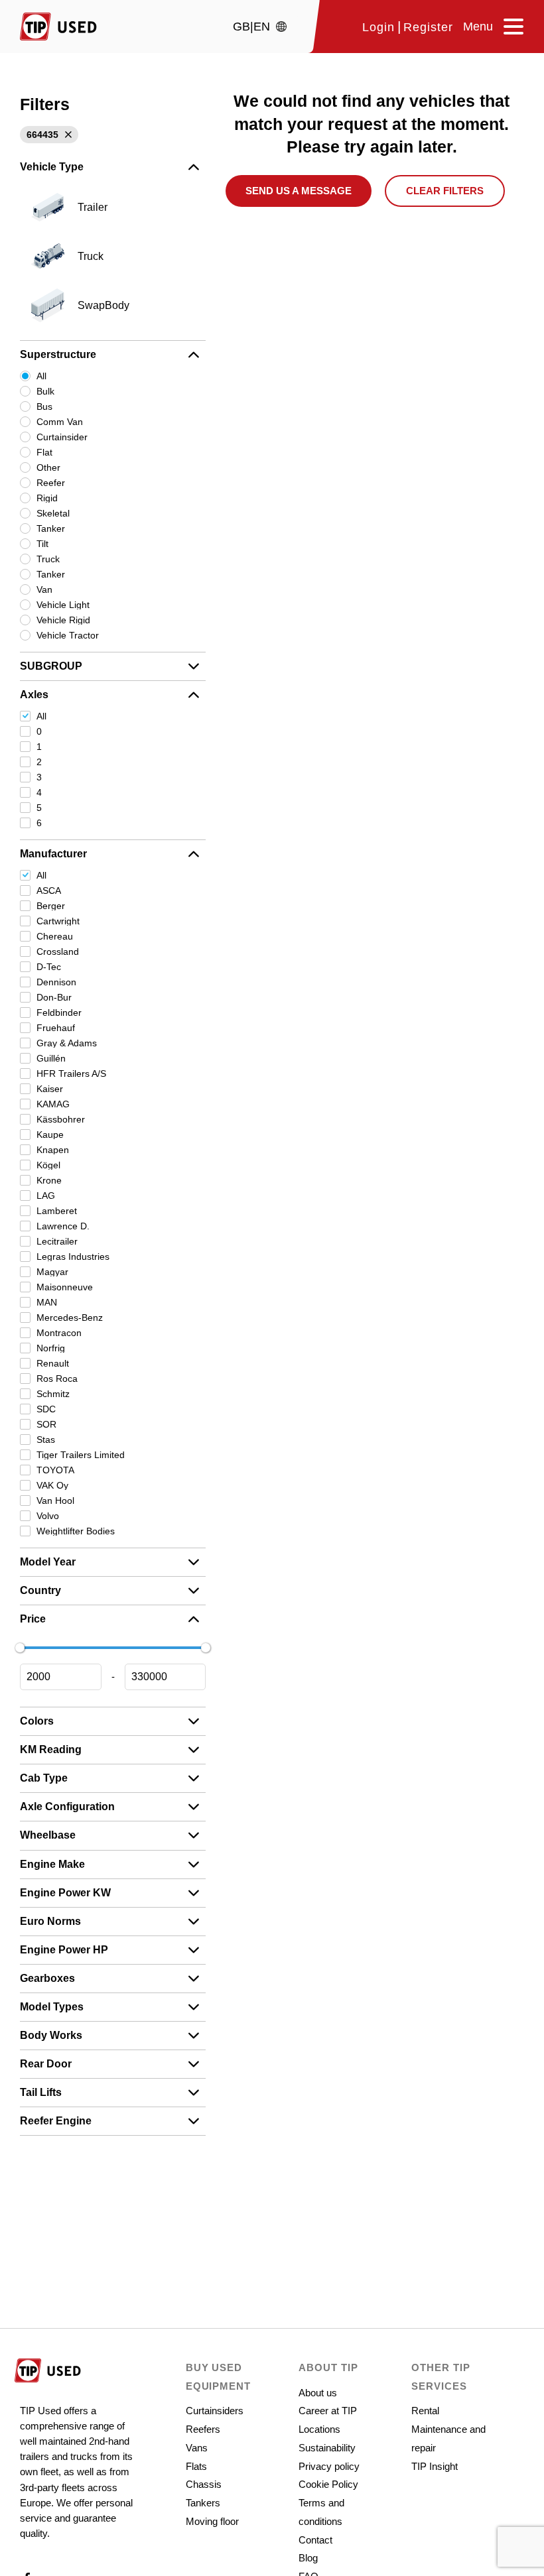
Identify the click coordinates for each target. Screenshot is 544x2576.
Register (428, 28)
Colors (37, 1721)
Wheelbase (48, 1835)
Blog (308, 2558)
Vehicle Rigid (63, 620)
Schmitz (53, 1394)
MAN (47, 1302)
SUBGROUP (51, 666)
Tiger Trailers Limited (81, 1455)
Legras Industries (73, 1257)
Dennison (56, 982)
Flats (196, 2466)
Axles (34, 695)
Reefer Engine (56, 2121)
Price (33, 1619)
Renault (53, 1363)
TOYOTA (55, 1470)
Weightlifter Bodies (76, 1531)
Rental (425, 2411)
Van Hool (55, 1501)
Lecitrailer (57, 1241)
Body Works (51, 2035)
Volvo (48, 1516)
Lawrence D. (63, 1226)
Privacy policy (329, 2466)
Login (378, 28)
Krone (49, 1180)
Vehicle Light (63, 605)
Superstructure (58, 354)
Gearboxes (47, 1978)
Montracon (59, 1333)
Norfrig (51, 1348)
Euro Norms (50, 1921)
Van (44, 589)
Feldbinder (59, 1012)
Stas (46, 1440)
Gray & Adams (67, 1043)
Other (48, 467)
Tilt (42, 544)
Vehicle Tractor (68, 635)
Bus (44, 406)
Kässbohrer (61, 1119)
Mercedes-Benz (70, 1318)
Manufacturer (53, 854)
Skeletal (53, 513)
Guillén (51, 1058)
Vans (197, 2448)
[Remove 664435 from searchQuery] (67, 135)
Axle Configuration (67, 1807)
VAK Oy (52, 1485)
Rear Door (46, 2064)
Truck (48, 559)
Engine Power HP (64, 1950)
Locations (319, 2429)
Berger (51, 906)
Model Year (48, 1562)
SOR (46, 1424)
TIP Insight (435, 2466)
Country (40, 1590)
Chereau (55, 936)
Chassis (204, 2484)
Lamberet (57, 1211)
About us (318, 2393)
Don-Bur (54, 997)
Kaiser (50, 1089)
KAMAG (53, 1104)
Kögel (48, 1165)
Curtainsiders (215, 2411)
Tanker (51, 528)
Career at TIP (328, 2411)
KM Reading (51, 1749)
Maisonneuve (65, 1287)
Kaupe (50, 1135)
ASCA (49, 890)
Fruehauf (56, 1028)
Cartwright (58, 921)
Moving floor (212, 2521)
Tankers (203, 2503)
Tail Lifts (41, 2092)
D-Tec (49, 967)
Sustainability (327, 2448)
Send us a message (299, 191)
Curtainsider (62, 437)
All (41, 376)
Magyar (52, 1272)
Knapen (53, 1150)
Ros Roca (57, 1379)
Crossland (58, 951)
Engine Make (52, 1864)
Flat (44, 452)
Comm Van (60, 422)
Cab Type (44, 1778)
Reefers (203, 2429)
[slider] (20, 1648)
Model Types (52, 2007)
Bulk (45, 391)
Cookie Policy (328, 2484)
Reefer (51, 483)
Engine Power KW (65, 1893)
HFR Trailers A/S (71, 1073)
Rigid (47, 498)
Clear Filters (445, 191)
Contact (315, 2540)
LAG (46, 1196)
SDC (46, 1409)
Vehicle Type (52, 167)
